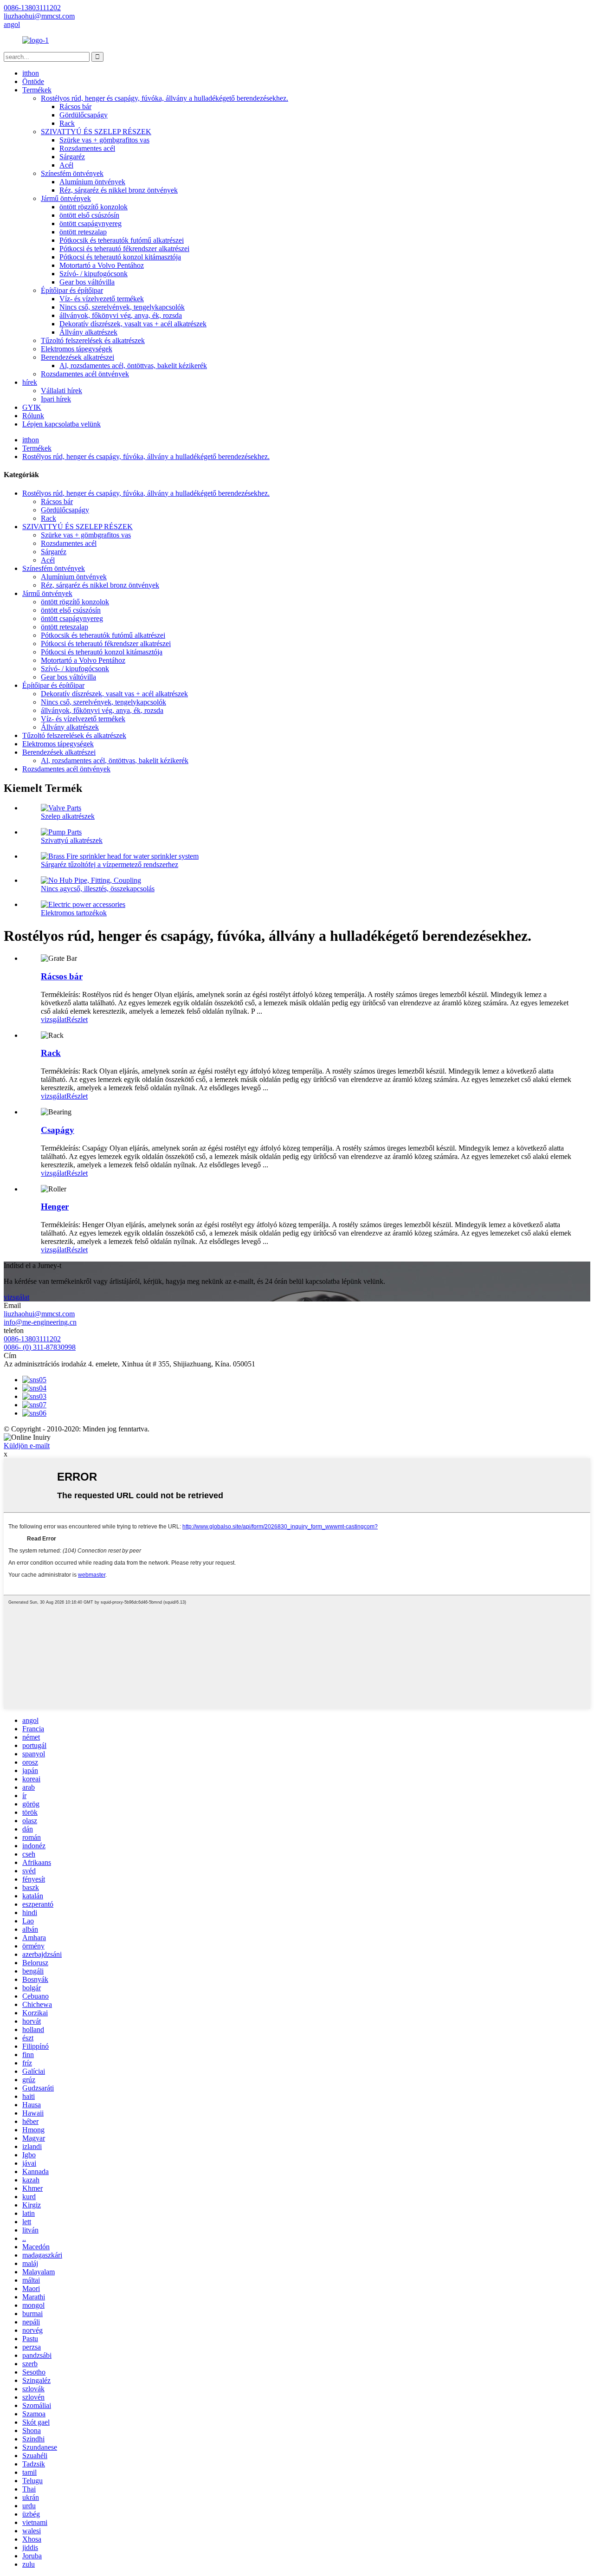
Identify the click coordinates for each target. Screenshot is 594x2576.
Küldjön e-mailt (27, 1446)
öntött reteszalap (83, 232)
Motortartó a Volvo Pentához (102, 265)
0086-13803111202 (32, 1339)
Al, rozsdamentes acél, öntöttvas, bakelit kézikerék (133, 366)
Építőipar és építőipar (72, 290)
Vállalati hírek (61, 391)
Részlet (77, 1019)
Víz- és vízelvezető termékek (102, 299)
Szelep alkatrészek (68, 816)
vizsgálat (54, 1019)
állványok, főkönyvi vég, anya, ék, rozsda (121, 315)
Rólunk (33, 416)
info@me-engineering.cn (40, 1322)
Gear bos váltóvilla (87, 282)
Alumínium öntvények (92, 182)
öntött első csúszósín (89, 215)
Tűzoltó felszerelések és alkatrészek (93, 340)
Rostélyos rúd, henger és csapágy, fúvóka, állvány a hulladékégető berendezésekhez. (165, 98)
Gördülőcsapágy (84, 115)
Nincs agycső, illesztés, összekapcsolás (98, 889)
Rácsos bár (75, 107)
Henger (55, 1207)
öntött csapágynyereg (90, 223)
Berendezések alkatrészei (77, 357)
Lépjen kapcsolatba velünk (61, 424)
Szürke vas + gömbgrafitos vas (104, 140)
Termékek (37, 90)
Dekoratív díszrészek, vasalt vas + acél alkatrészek (133, 324)
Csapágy (58, 1130)
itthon (31, 73)
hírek (30, 382)
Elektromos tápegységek (77, 349)
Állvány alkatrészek (88, 332)
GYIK (32, 407)
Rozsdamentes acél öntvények (85, 374)
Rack (67, 123)
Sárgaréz (72, 157)
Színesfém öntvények (72, 173)
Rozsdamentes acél (87, 148)
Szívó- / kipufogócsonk (94, 274)
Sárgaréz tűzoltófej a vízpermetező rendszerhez (110, 864)
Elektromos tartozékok (74, 913)
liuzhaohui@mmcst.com (39, 1314)
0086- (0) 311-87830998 (40, 1347)
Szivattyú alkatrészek (72, 840)
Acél (66, 165)
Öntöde (33, 81)
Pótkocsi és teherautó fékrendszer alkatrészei (124, 249)
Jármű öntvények (66, 198)
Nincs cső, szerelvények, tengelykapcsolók (122, 307)
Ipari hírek (56, 399)
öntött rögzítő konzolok (94, 207)
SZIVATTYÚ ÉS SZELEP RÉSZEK (96, 132)
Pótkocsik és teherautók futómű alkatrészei (122, 240)
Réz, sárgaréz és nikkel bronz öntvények (119, 190)
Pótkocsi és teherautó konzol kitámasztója (120, 257)
